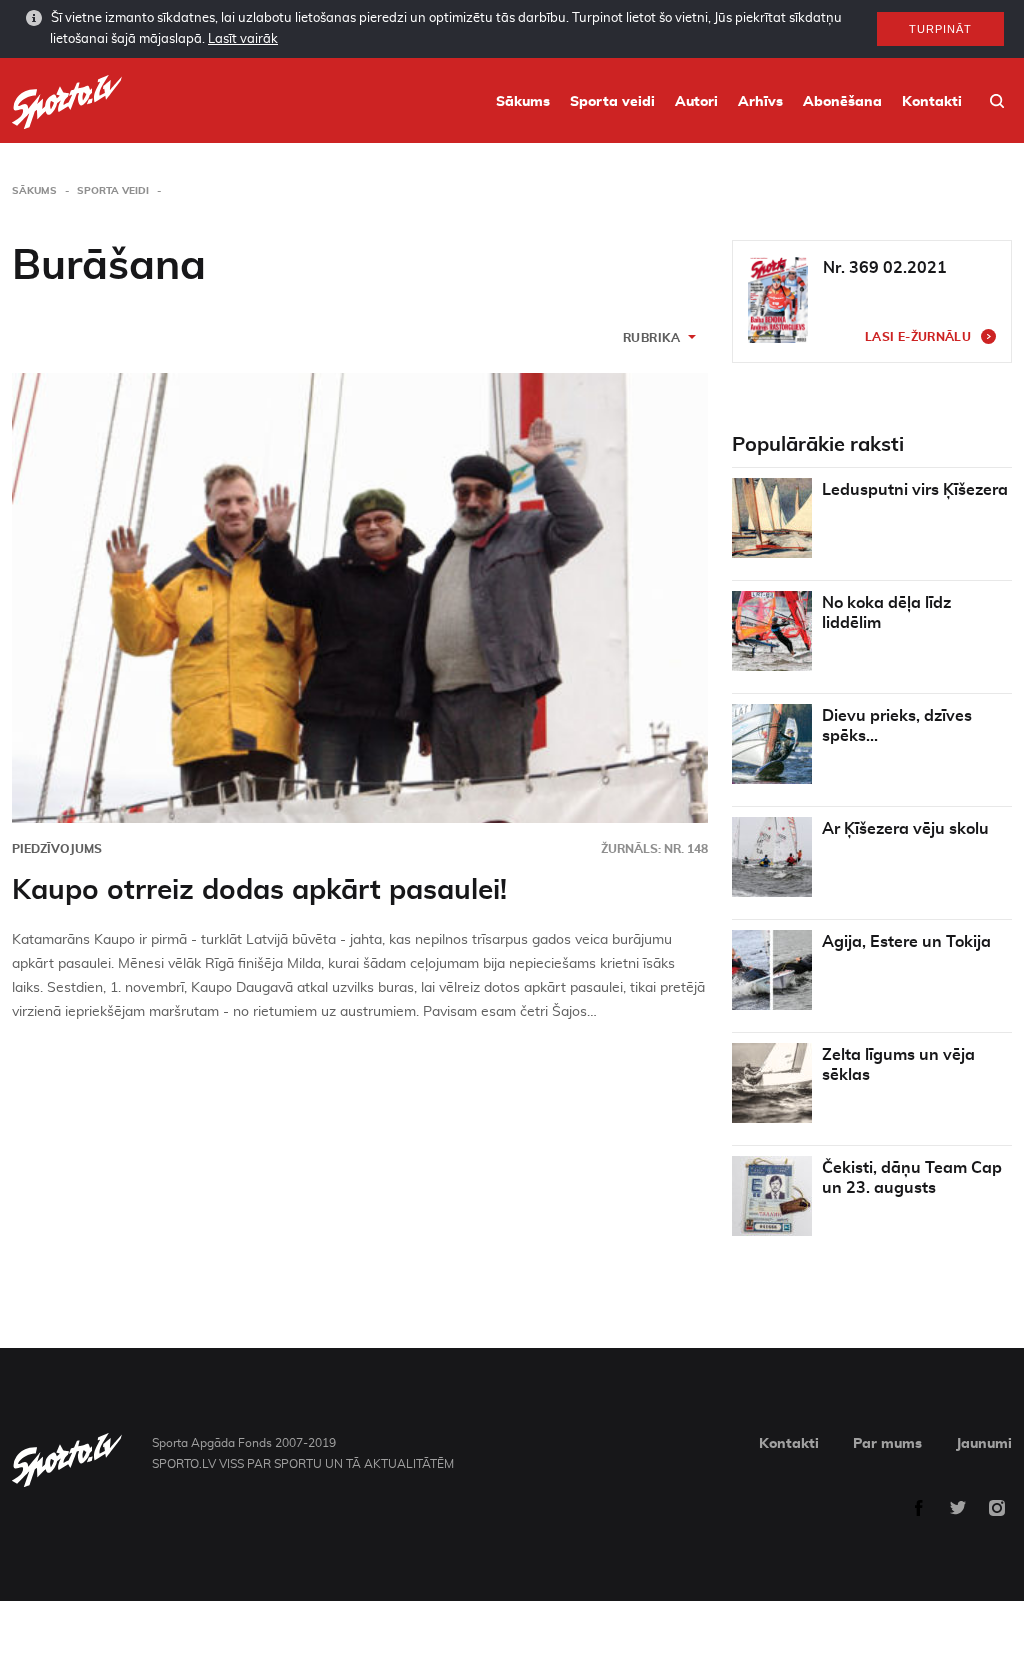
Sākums (523, 102)
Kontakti (932, 102)
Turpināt (940, 29)
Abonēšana (842, 102)
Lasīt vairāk (243, 39)
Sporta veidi (612, 102)
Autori (696, 102)
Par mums (887, 1444)
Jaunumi (984, 1444)
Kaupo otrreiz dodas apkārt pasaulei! (259, 891)
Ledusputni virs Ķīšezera (915, 490)
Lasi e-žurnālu (918, 337)
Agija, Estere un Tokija (906, 942)
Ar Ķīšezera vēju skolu (905, 829)
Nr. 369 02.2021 (885, 268)
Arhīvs (760, 102)
